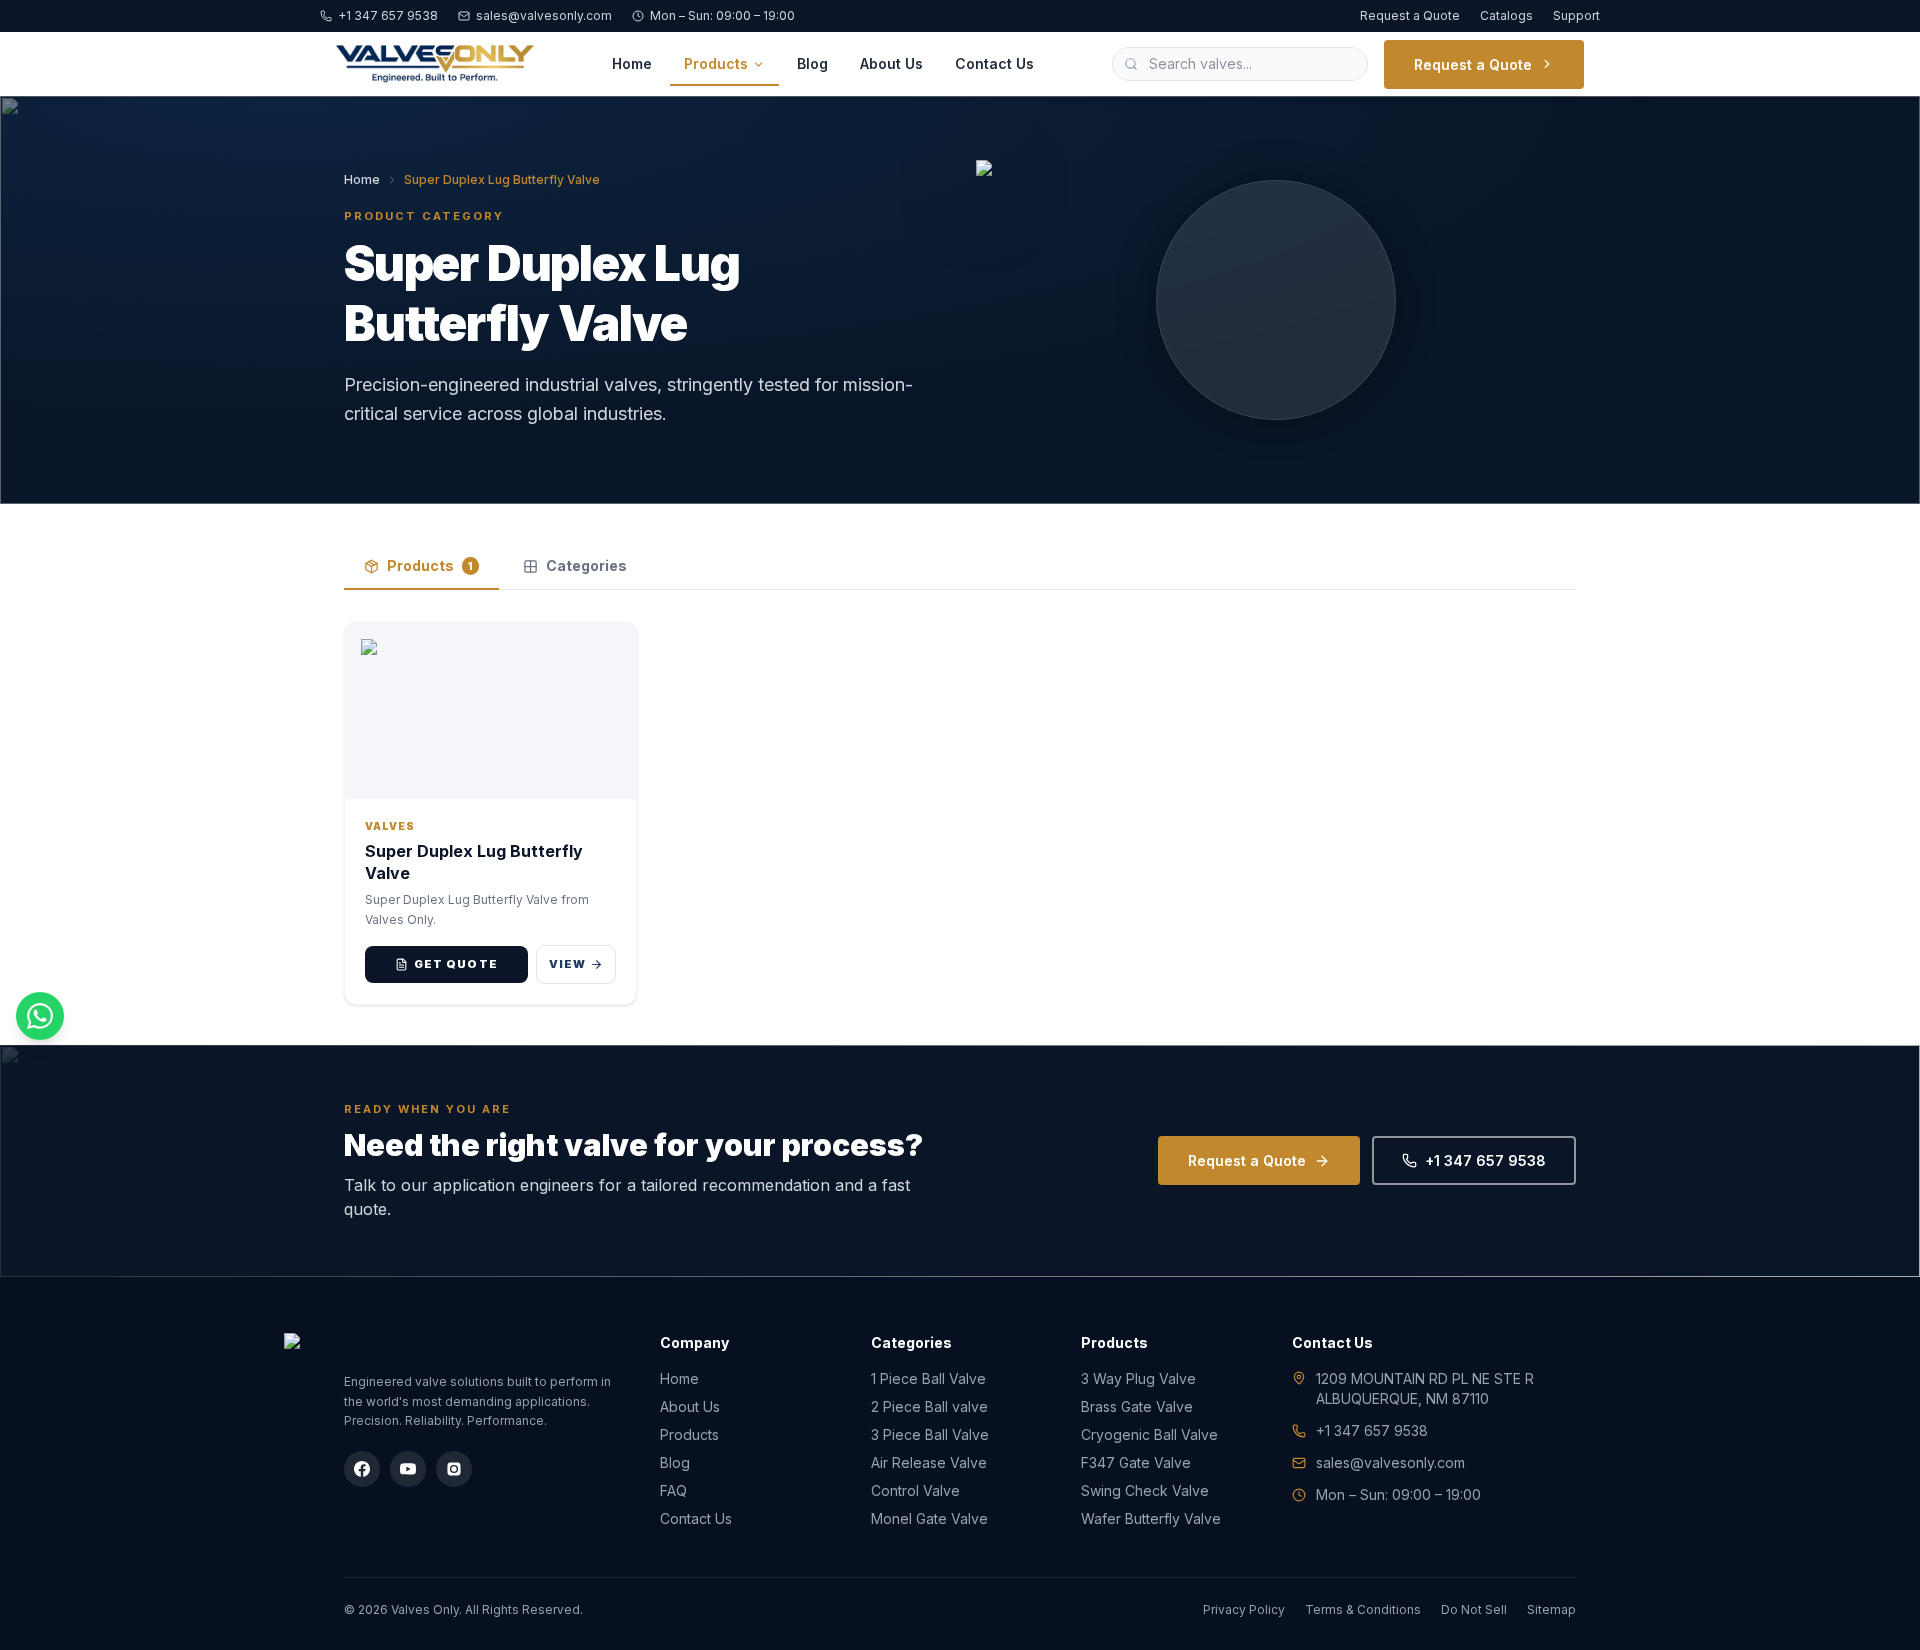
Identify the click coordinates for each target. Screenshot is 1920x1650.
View (567, 964)
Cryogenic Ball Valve (1149, 1434)
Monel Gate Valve (929, 1518)
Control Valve (915, 1490)
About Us (891, 63)
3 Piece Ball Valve (930, 1434)
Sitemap (1551, 1609)
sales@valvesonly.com (544, 15)
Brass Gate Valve (1137, 1406)
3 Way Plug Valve (1138, 1378)
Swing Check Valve (1145, 1490)
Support (1576, 15)
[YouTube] (408, 1469)
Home (632, 63)
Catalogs (1506, 15)
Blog (812, 63)
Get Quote (456, 964)
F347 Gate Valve (1136, 1462)
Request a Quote (1410, 15)
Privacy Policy (1244, 1609)
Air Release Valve (929, 1462)
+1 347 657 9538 (388, 15)
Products (716, 63)
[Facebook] (362, 1469)
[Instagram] (454, 1469)
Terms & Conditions (1363, 1609)
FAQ (673, 1490)
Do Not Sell (1474, 1609)
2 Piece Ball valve (929, 1406)
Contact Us (994, 63)
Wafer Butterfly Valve (1151, 1518)
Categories (586, 565)
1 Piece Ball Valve (928, 1378)
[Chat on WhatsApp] (40, 1016)
